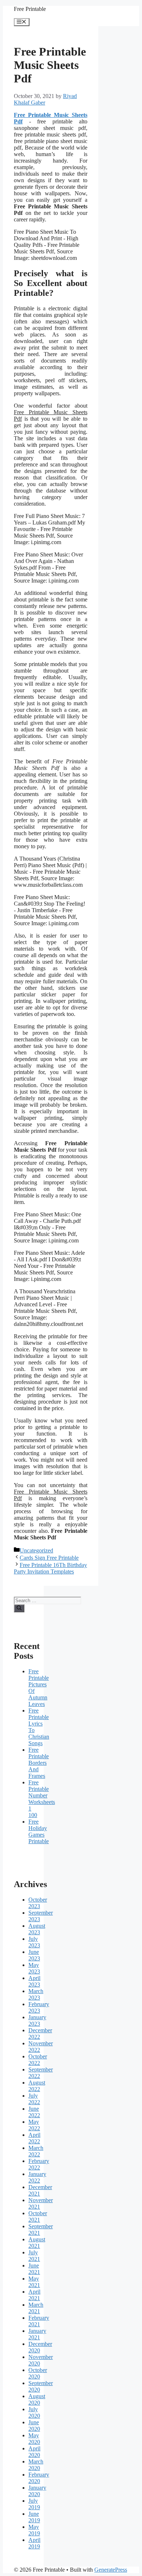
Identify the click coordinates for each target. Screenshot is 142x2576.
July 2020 (34, 2412)
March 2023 (36, 1994)
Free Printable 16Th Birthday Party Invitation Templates (50, 1568)
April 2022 (34, 2138)
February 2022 (39, 2164)
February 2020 (39, 2478)
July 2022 (34, 2099)
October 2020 (38, 2373)
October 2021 (38, 2216)
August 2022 (37, 2086)
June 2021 (34, 2269)
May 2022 (34, 2125)
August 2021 (37, 2243)
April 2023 (34, 1981)
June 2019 (34, 2517)
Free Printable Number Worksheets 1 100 (42, 1799)
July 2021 (34, 2256)
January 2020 (37, 2491)
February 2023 (39, 2007)
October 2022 (38, 2060)
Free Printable (30, 9)
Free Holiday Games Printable (39, 1831)
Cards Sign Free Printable (49, 1558)
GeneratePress (111, 2570)
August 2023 (37, 1929)
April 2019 (34, 2543)
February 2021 (39, 2321)
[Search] (19, 1608)
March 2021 (36, 2308)
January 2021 (37, 2334)
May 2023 (34, 1968)
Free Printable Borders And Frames (39, 1763)
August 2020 (37, 2399)
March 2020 (36, 2465)
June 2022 (34, 2112)
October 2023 (38, 1903)
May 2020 (34, 2439)
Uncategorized (36, 1550)
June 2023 (34, 1955)
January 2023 (37, 2020)
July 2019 (34, 2504)
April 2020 (34, 2452)
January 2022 (37, 2177)
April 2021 (34, 2295)
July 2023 (34, 1942)
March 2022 (36, 2151)
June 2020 (34, 2426)
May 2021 (34, 2282)
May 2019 (34, 2530)
